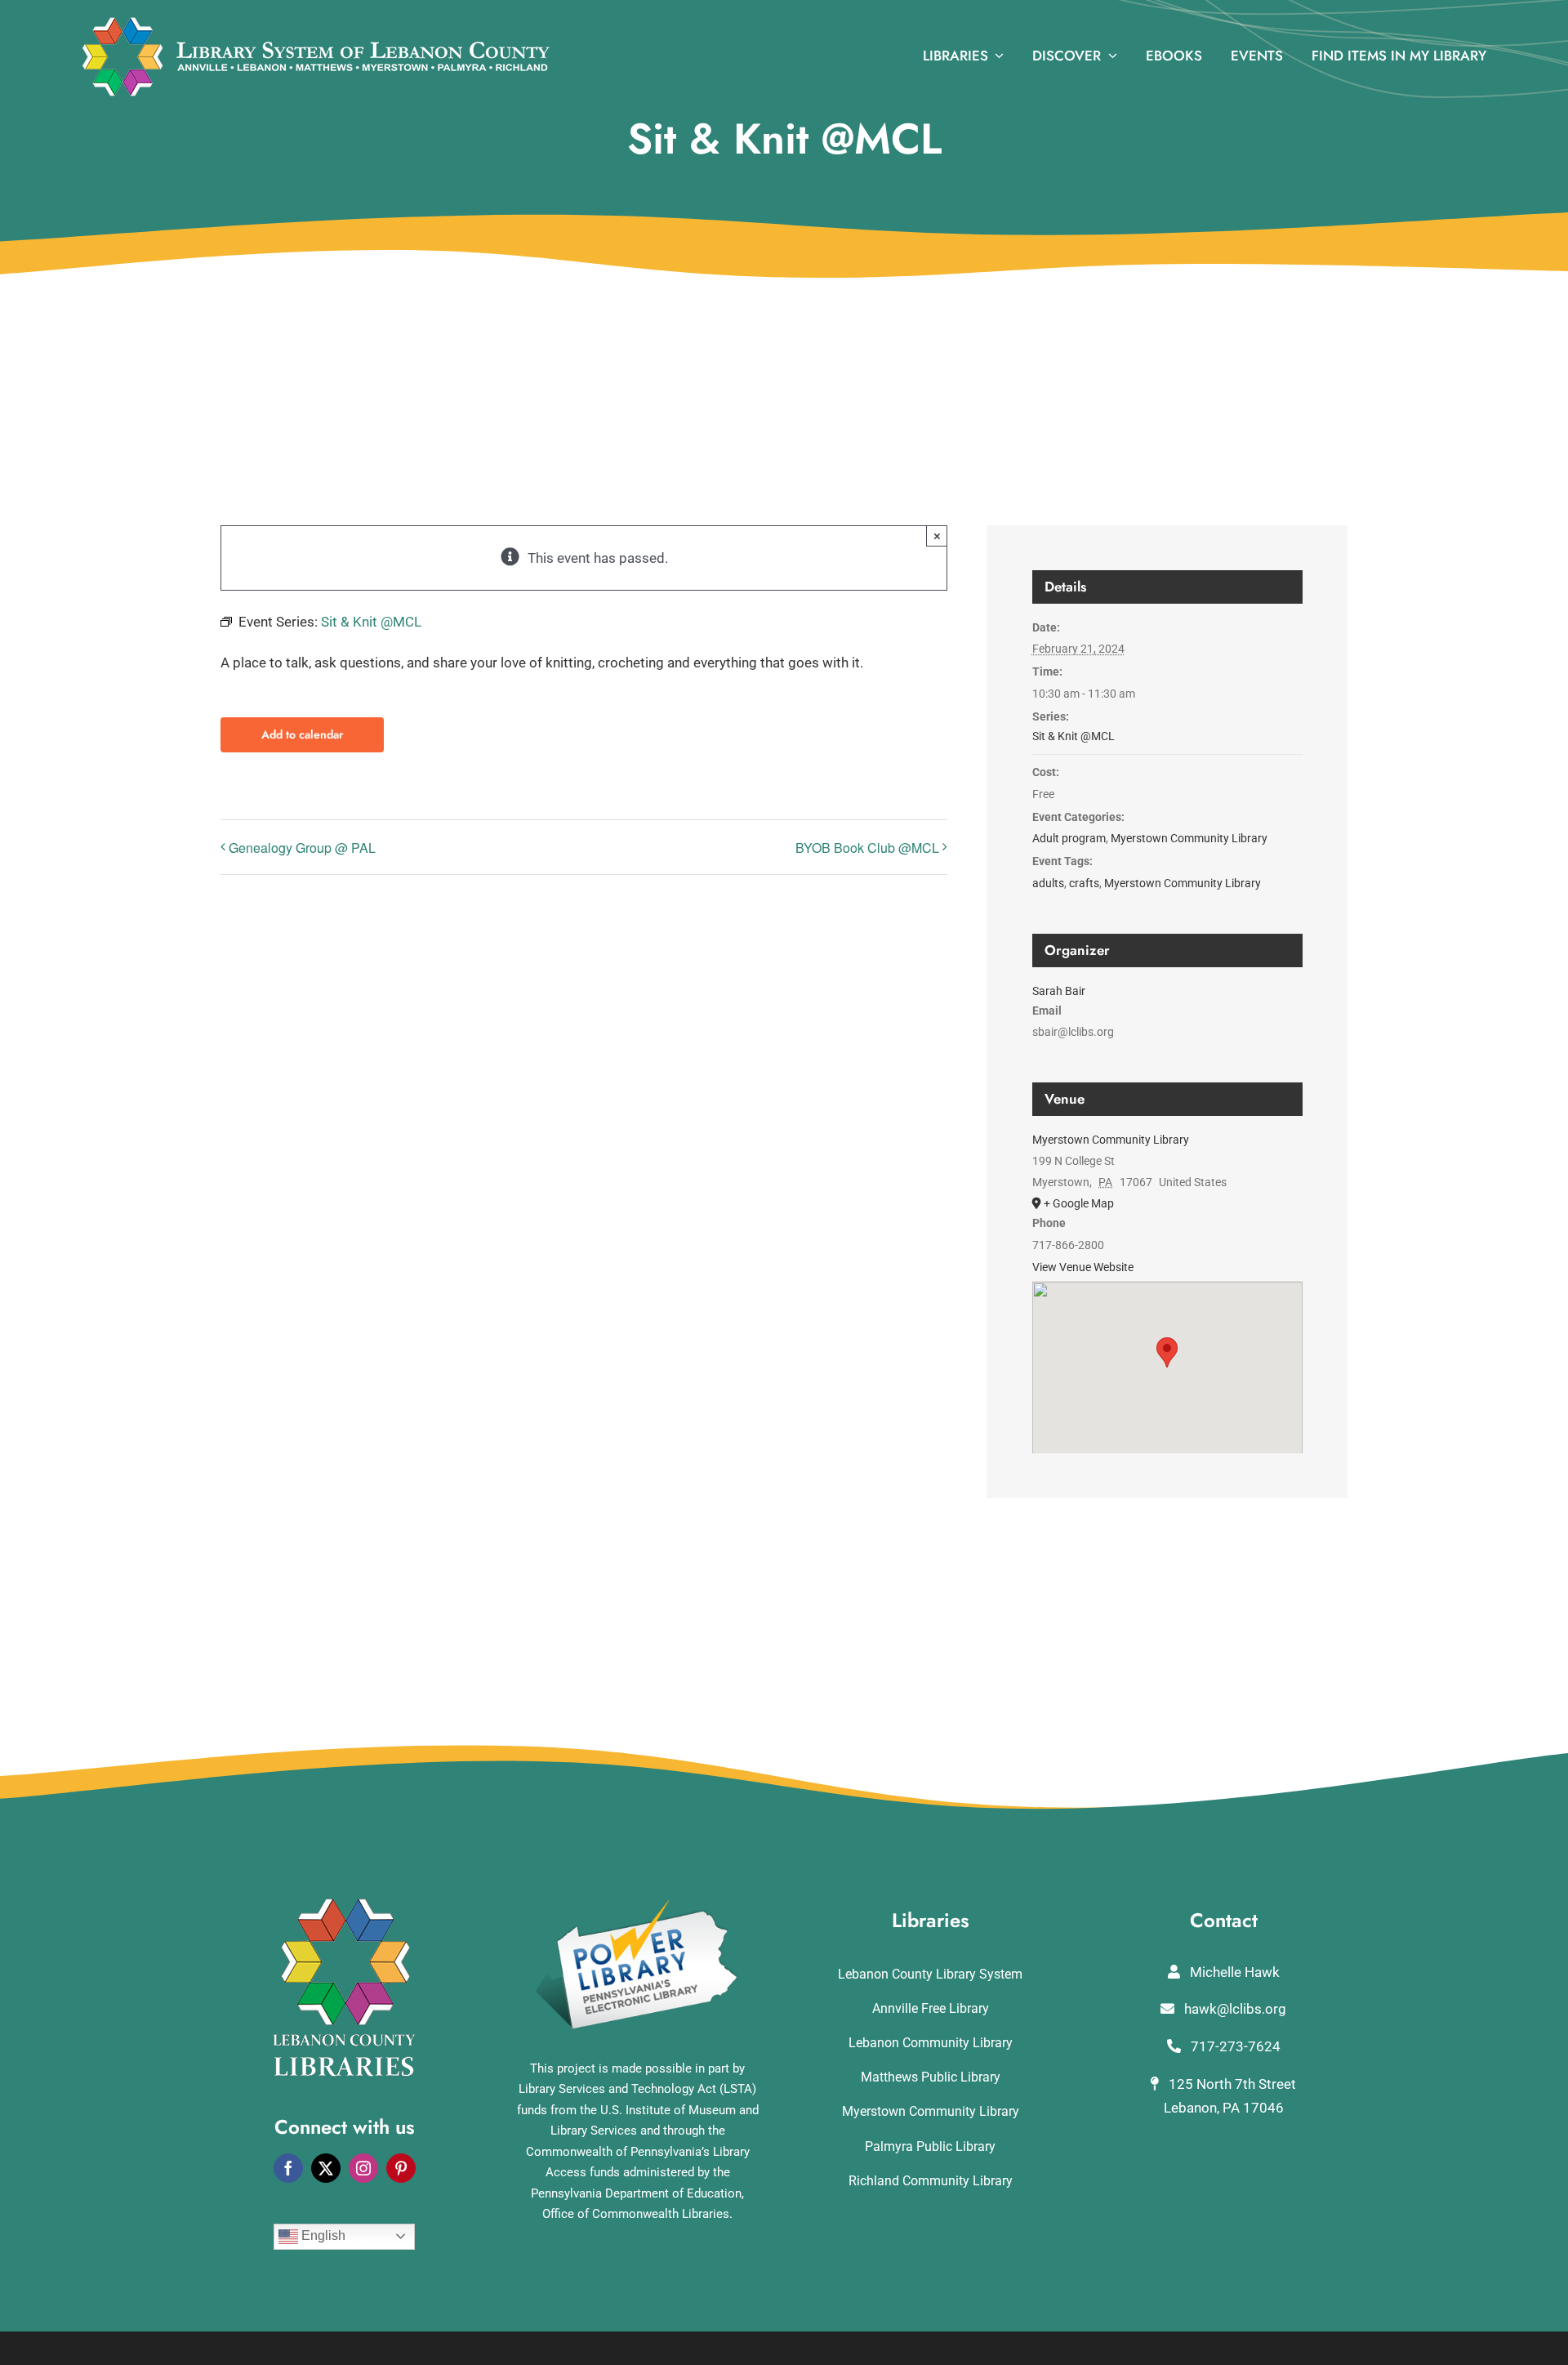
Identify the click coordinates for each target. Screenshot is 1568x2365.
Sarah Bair (1059, 991)
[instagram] (363, 2168)
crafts (1084, 883)
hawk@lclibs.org (1234, 2009)
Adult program (1069, 838)
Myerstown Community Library (1189, 838)
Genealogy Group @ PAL (302, 848)
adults (1048, 883)
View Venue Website (1083, 1267)
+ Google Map (1079, 1203)
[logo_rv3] (316, 23)
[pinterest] (401, 2168)
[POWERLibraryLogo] (638, 1905)
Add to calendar (302, 735)
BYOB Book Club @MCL (867, 848)
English (322, 2236)
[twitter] (326, 2168)
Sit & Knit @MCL (1074, 736)
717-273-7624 (1234, 2046)
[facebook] (288, 2168)
